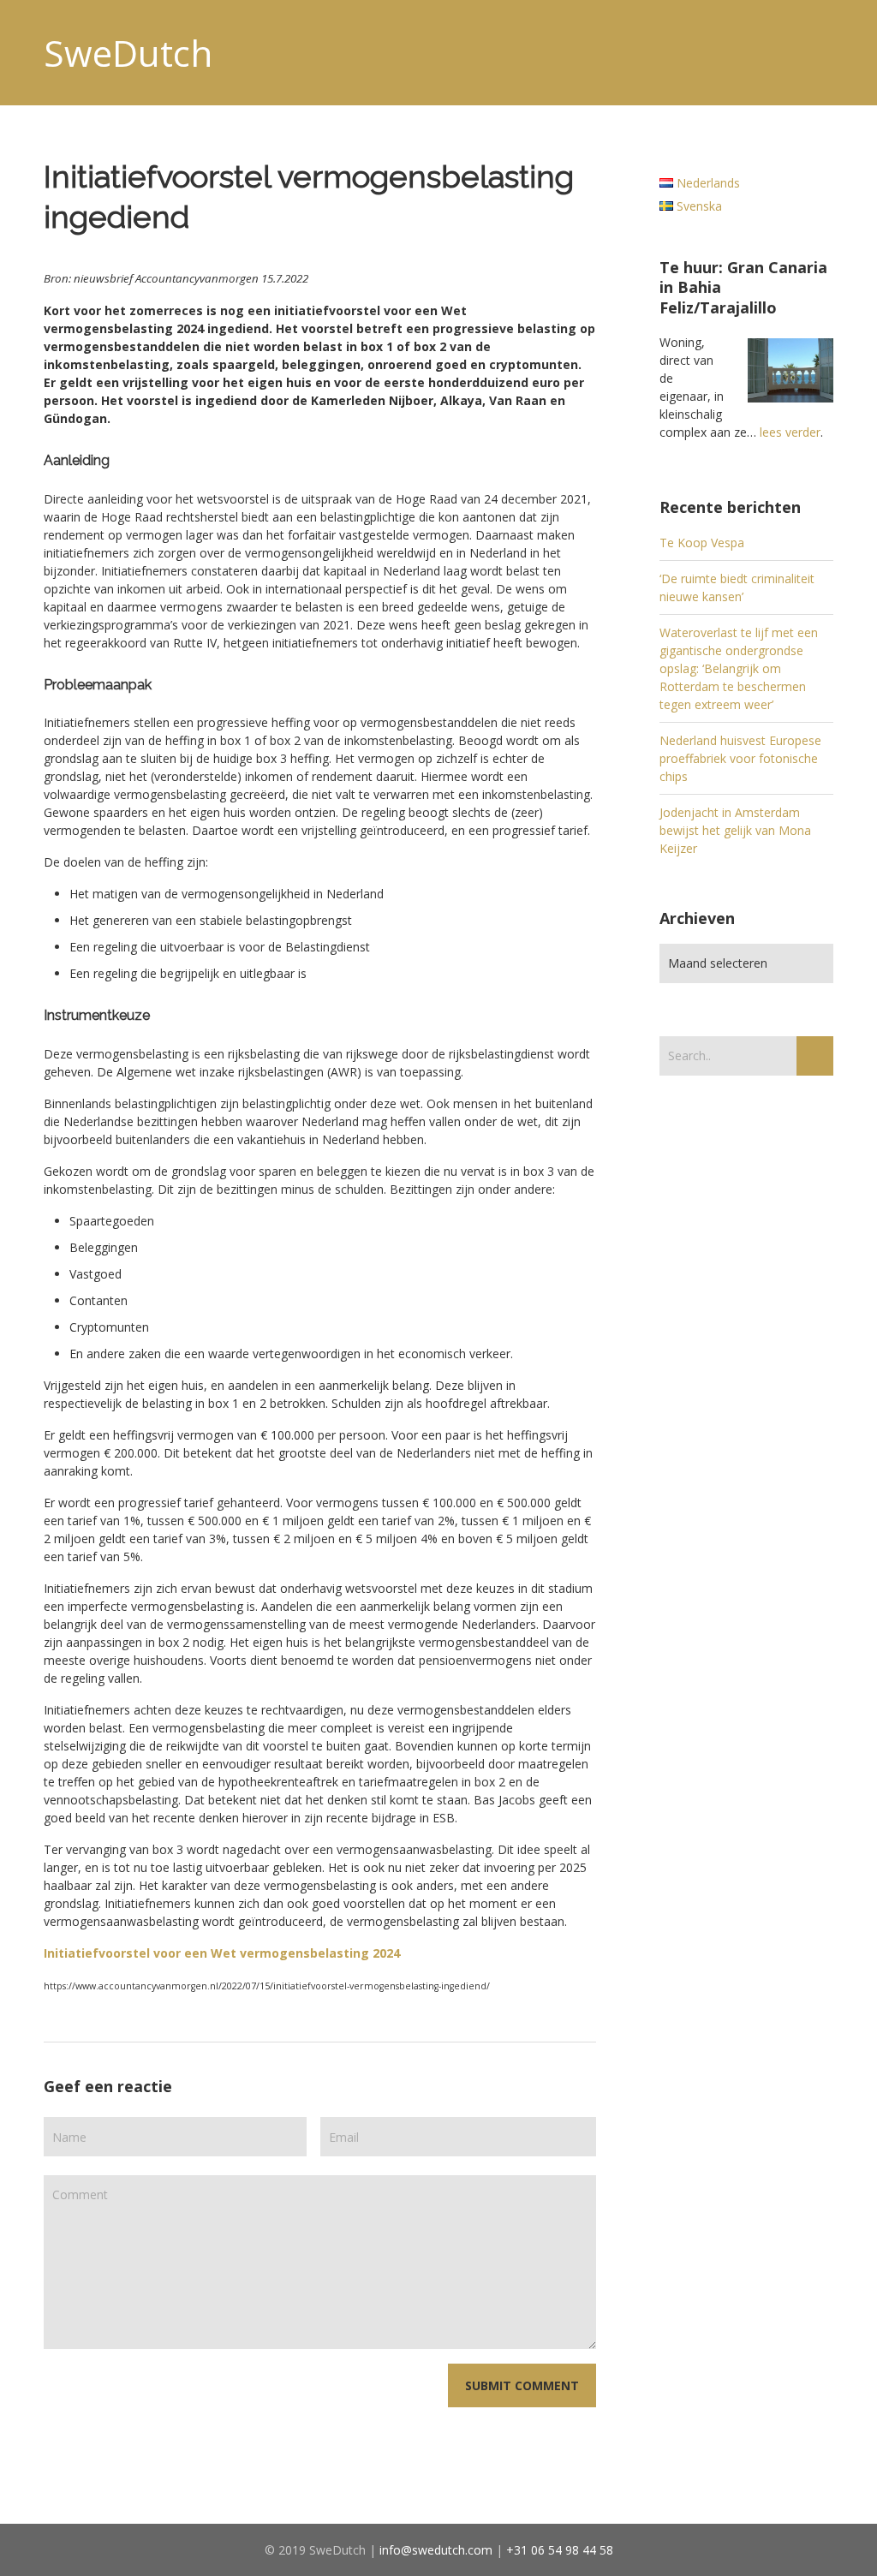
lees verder (790, 432)
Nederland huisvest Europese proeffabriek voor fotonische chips (740, 758)
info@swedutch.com (436, 2550)
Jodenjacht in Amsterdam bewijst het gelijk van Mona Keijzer (735, 830)
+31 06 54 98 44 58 (560, 2550)
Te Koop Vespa (702, 543)
